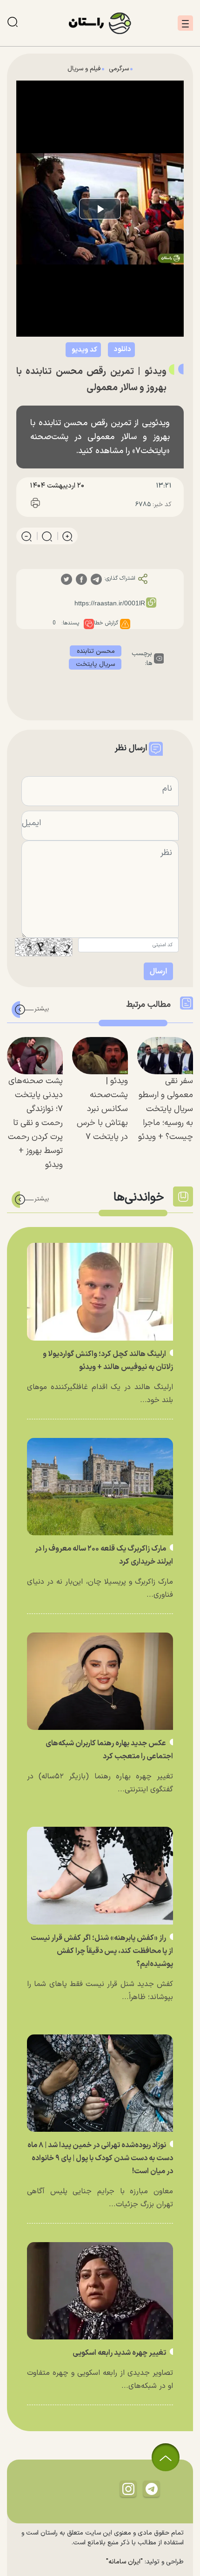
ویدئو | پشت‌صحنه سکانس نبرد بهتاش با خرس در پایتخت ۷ (102, 1109)
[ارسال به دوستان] (78, 505)
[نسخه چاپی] (35, 505)
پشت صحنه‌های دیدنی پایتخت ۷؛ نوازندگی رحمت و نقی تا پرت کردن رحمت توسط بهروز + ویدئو (35, 1123)
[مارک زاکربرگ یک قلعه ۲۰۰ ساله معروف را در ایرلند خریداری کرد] (100, 1487)
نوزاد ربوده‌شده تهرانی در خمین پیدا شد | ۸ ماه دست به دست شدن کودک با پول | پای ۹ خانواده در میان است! (100, 2158)
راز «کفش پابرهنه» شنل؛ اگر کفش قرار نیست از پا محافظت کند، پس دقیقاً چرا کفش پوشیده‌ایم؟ (102, 1951)
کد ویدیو (84, 350)
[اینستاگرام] (128, 2489)
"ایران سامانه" (124, 2562)
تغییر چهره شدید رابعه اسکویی (120, 2353)
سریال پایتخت (95, 664)
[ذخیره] (57, 505)
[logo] (100, 23)
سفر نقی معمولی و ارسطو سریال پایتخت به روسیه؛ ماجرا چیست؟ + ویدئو (166, 1109)
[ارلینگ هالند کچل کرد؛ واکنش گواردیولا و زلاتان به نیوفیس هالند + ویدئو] (100, 1291)
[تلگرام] (152, 2489)
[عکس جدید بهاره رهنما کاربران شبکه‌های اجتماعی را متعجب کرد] (100, 1681)
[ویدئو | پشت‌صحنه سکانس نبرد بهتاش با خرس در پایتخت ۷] (100, 1056)
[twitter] (67, 579)
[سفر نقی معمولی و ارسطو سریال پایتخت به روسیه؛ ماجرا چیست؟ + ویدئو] (165, 1056)
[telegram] (96, 579)
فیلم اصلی (102, 374)
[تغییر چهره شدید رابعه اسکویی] (100, 2291)
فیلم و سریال (84, 69)
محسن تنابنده (96, 651)
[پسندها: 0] (89, 624)
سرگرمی (119, 69)
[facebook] (81, 579)
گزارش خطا (106, 623)
